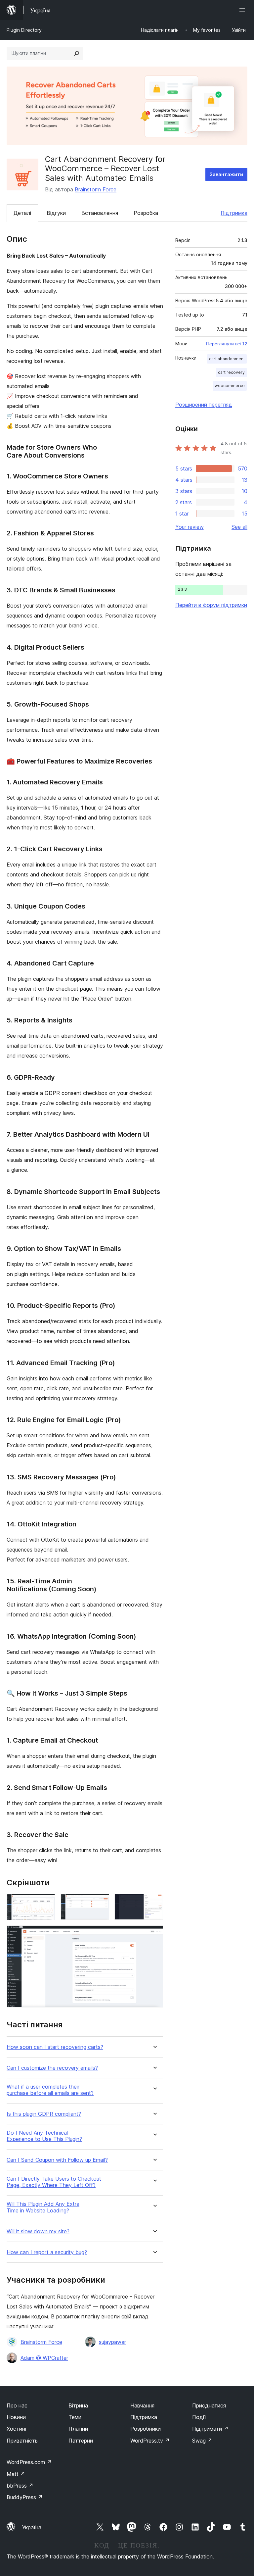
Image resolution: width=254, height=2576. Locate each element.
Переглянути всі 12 (227, 344)
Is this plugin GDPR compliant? (44, 2114)
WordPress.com (29, 2462)
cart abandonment (227, 359)
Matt (16, 2474)
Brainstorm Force (96, 189)
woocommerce (230, 386)
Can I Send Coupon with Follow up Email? (57, 2160)
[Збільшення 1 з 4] (46, 1903)
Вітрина (78, 2405)
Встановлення (100, 213)
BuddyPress (25, 2497)
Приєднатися (209, 2405)
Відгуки (56, 213)
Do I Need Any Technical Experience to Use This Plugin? (44, 2136)
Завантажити (226, 174)
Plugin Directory (24, 30)
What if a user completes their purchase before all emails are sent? (50, 2090)
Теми (75, 2417)
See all (239, 527)
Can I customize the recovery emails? (52, 2068)
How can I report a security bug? (47, 2252)
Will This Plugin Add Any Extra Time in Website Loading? (43, 2207)
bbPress (20, 2486)
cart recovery (231, 372)
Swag (202, 2441)
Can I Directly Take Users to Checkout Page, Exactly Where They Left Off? (54, 2182)
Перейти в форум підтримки (211, 605)
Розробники (146, 2429)
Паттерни (81, 2441)
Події (199, 2417)
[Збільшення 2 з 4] (100, 1903)
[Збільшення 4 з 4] (154, 1934)
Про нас (17, 2405)
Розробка (146, 213)
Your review (190, 527)
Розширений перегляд (204, 405)
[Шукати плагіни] (77, 53)
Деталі (22, 213)
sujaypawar (112, 2342)
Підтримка (234, 213)
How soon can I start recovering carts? (55, 2047)
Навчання (142, 2405)
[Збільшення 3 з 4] (154, 1903)
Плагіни (78, 2429)
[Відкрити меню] (243, 10)
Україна (32, 2527)
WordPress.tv (150, 2441)
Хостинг (17, 2429)
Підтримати (210, 2429)
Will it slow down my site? (38, 2231)
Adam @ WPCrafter (44, 2358)
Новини (16, 2417)
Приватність (22, 2441)
